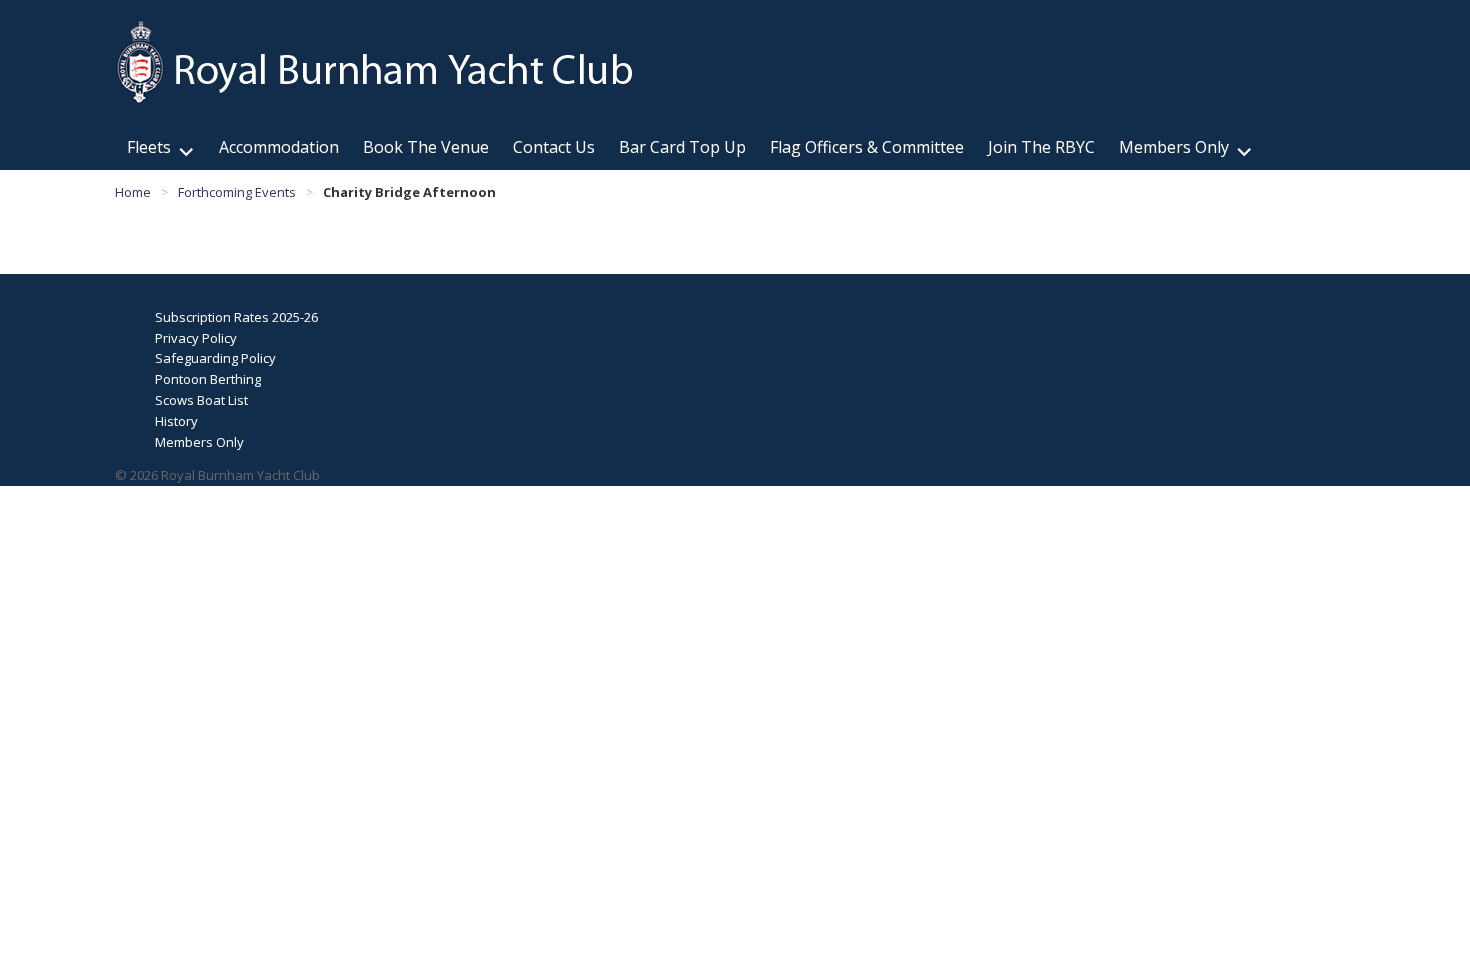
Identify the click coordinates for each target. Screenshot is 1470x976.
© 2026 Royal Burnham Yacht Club (217, 475)
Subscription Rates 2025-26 (236, 317)
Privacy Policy (196, 338)
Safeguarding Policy (215, 358)
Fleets (149, 147)
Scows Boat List (201, 400)
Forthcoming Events (237, 192)
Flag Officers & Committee (867, 147)
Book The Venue (426, 147)
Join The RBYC (1041, 147)
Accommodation (279, 147)
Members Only (1174, 147)
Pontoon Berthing (208, 379)
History (176, 421)
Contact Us (554, 147)
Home (133, 192)
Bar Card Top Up (682, 147)
